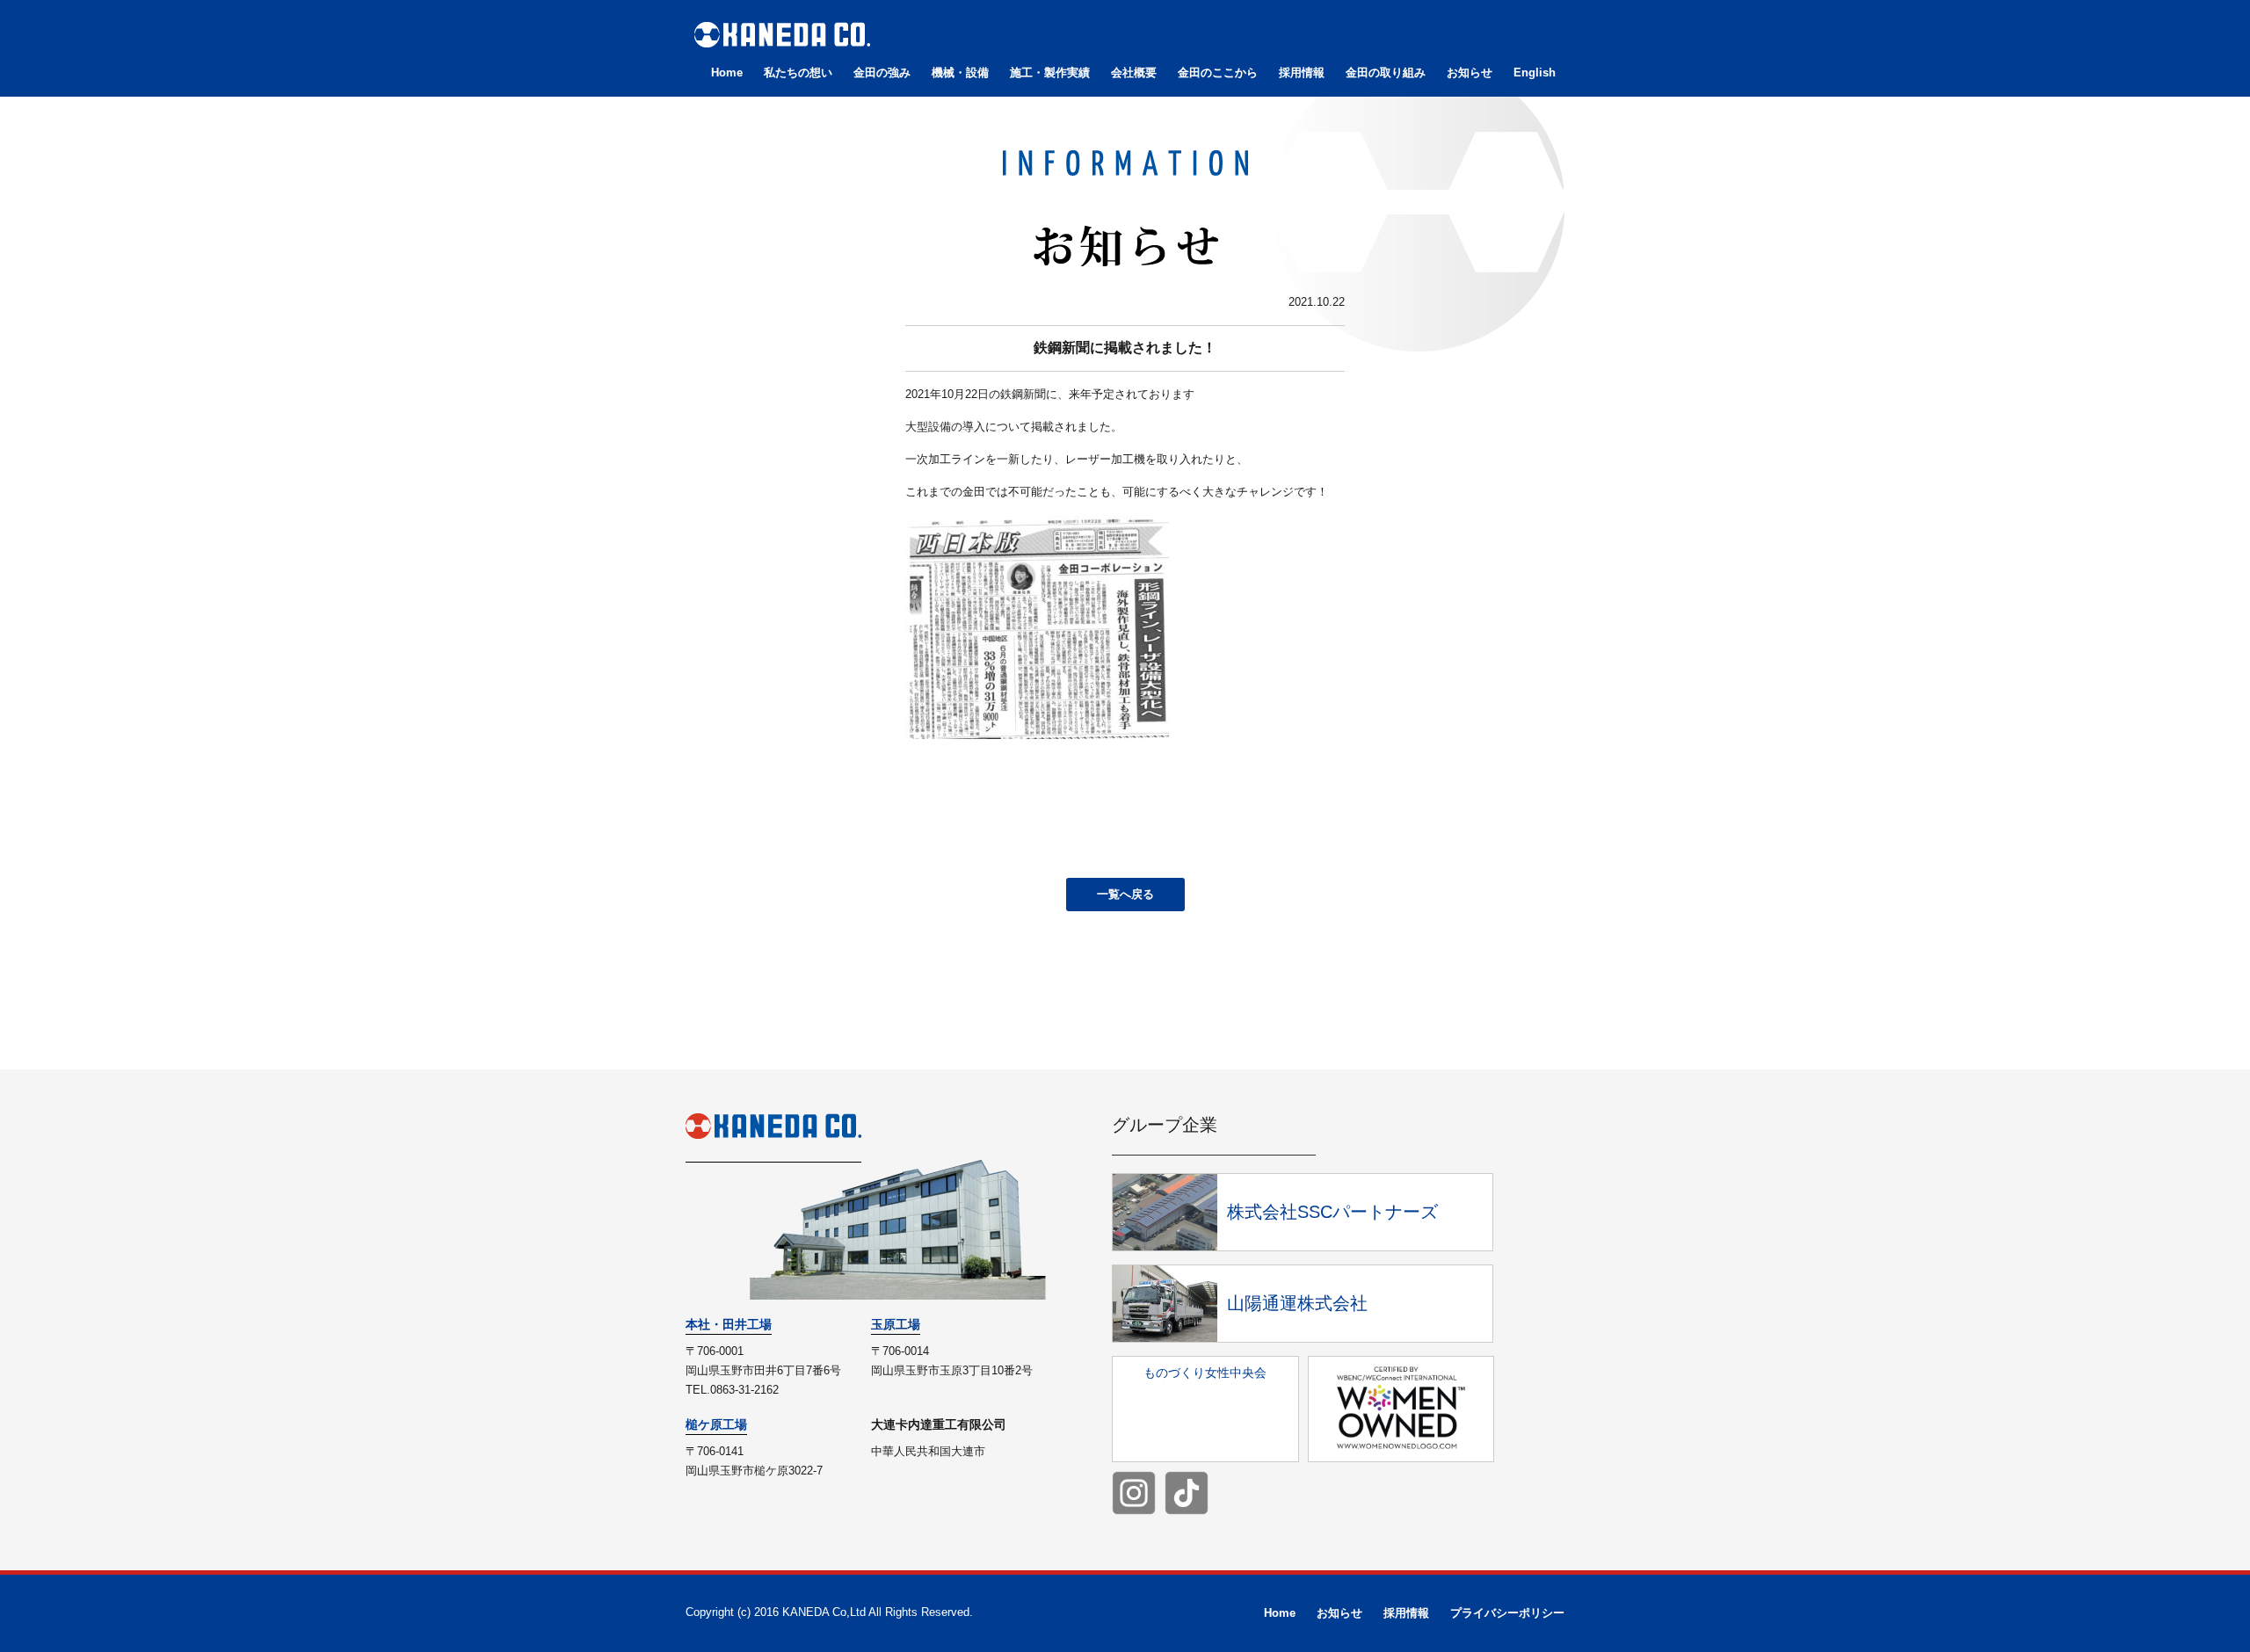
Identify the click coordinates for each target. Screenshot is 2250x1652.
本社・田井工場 (729, 1324)
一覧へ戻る (1125, 894)
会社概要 (1134, 72)
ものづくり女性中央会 (1205, 1373)
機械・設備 (960, 72)
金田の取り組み (1386, 72)
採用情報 (1302, 72)
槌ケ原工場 (716, 1424)
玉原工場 (896, 1324)
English (1535, 72)
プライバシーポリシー (1507, 1613)
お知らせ (1470, 72)
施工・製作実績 (1050, 72)
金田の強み (882, 72)
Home (727, 72)
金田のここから (1218, 72)
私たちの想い (798, 72)
